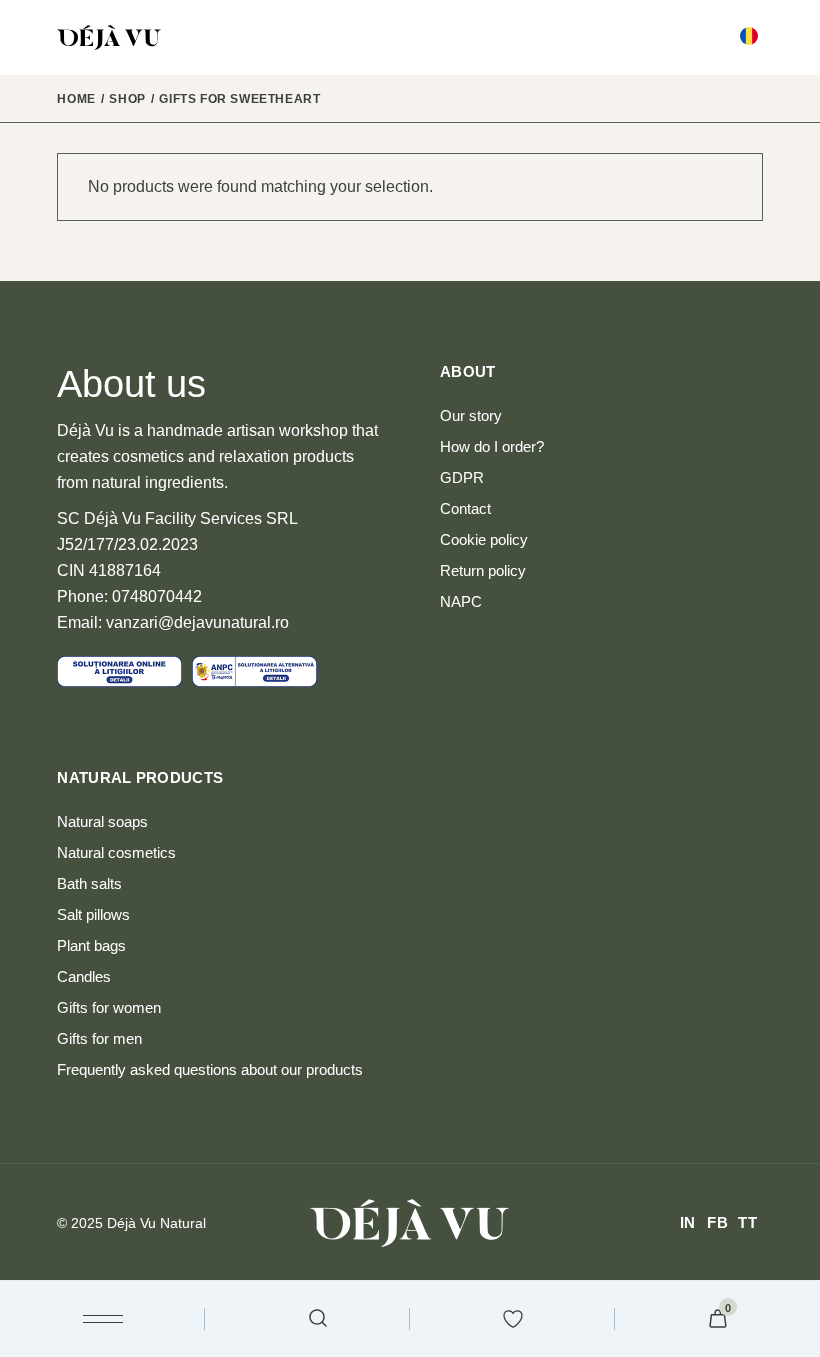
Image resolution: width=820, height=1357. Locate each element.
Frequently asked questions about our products (210, 1069)
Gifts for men (99, 1038)
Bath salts (89, 883)
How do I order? (492, 446)
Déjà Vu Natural (156, 1223)
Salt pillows (93, 914)
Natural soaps (102, 821)
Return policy (483, 570)
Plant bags (91, 945)
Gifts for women (109, 1007)
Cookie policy (484, 539)
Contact (465, 508)
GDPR (462, 477)
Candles (84, 976)
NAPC (461, 601)
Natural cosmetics (116, 852)
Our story (471, 415)
